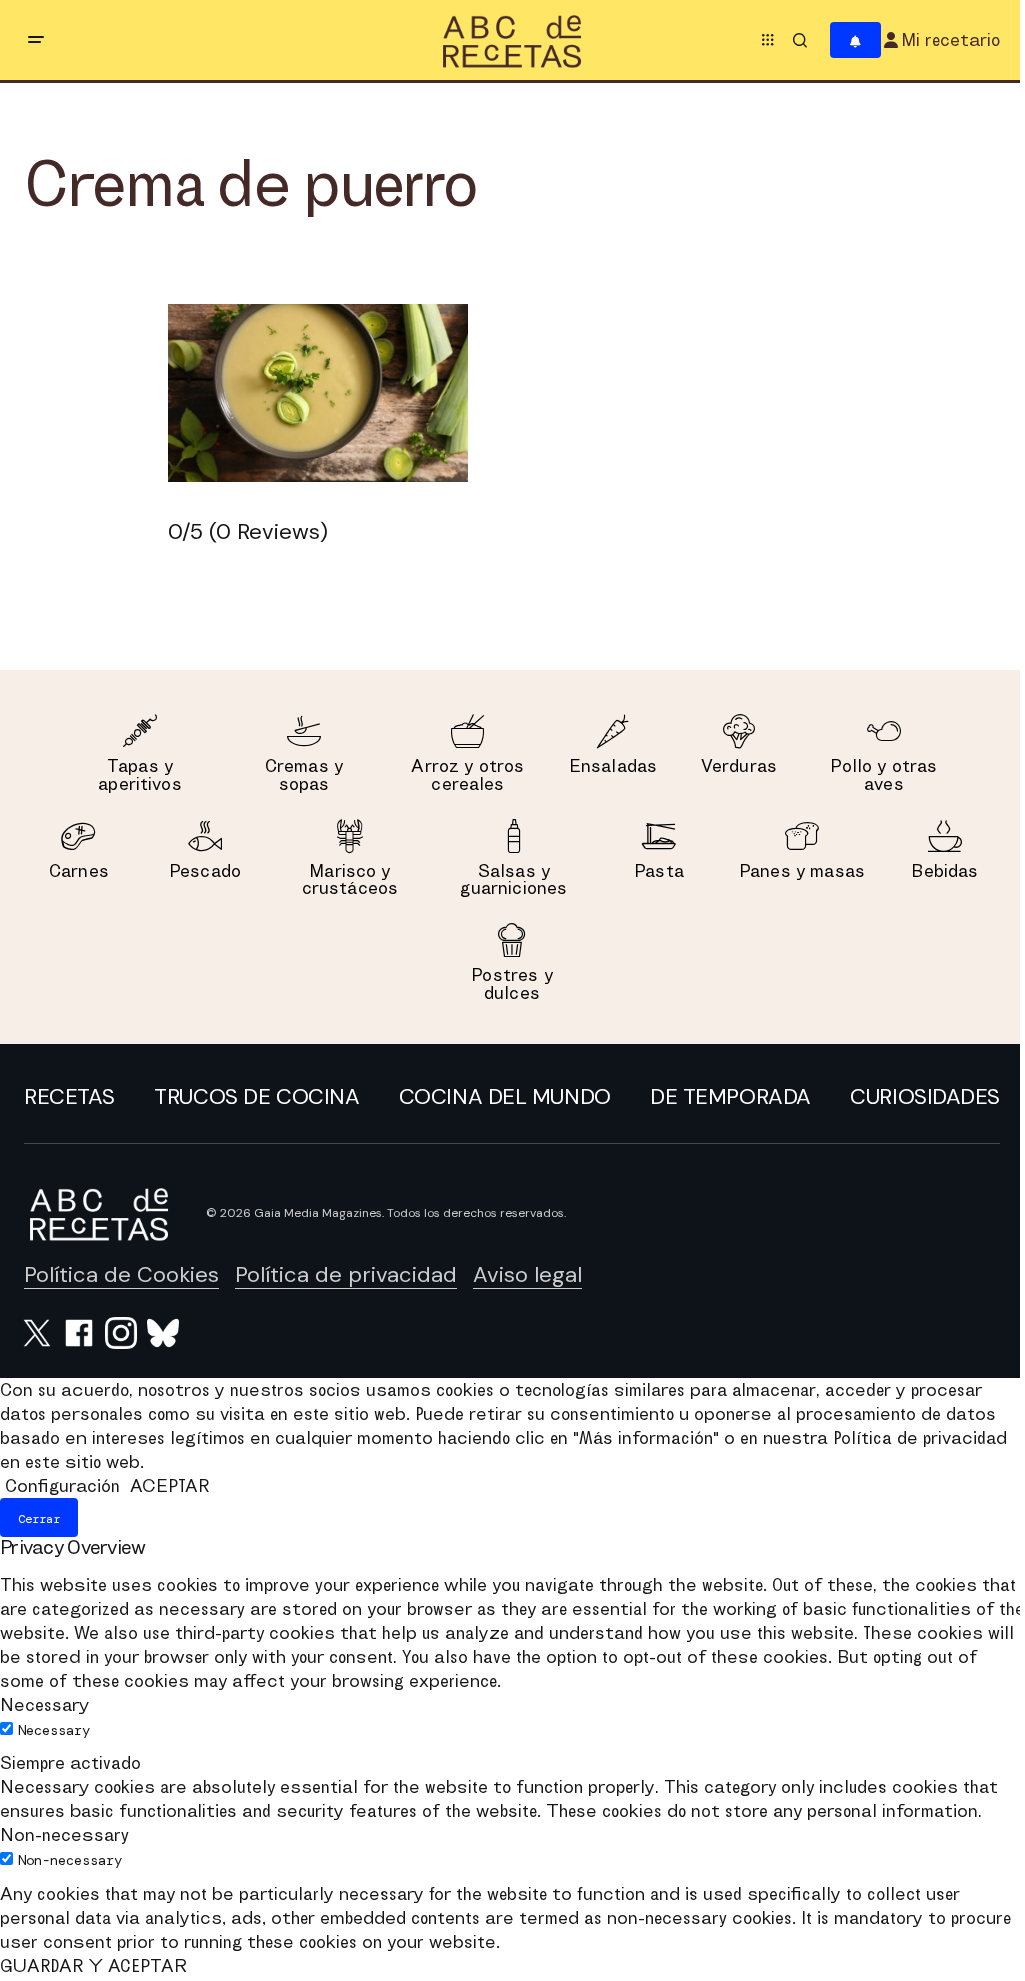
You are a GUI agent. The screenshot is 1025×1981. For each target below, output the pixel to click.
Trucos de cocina (256, 1096)
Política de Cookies (121, 1274)
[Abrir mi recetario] (855, 40)
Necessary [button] (44, 1704)
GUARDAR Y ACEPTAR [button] (93, 1965)
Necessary (54, 1730)
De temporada (730, 1096)
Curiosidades (925, 1096)
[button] (36, 40)
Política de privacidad (346, 1274)
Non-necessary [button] (64, 1834)
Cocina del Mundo (505, 1096)
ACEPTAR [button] (169, 1485)
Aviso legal (527, 1274)
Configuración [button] (62, 1485)
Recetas (69, 1096)
